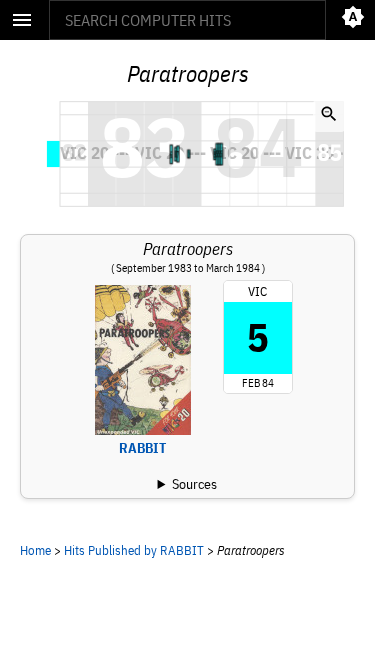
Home (35, 550)
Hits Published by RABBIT (134, 550)
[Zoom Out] (329, 116)
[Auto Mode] (353, 20)
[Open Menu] (22, 20)
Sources (194, 484)
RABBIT (142, 448)
